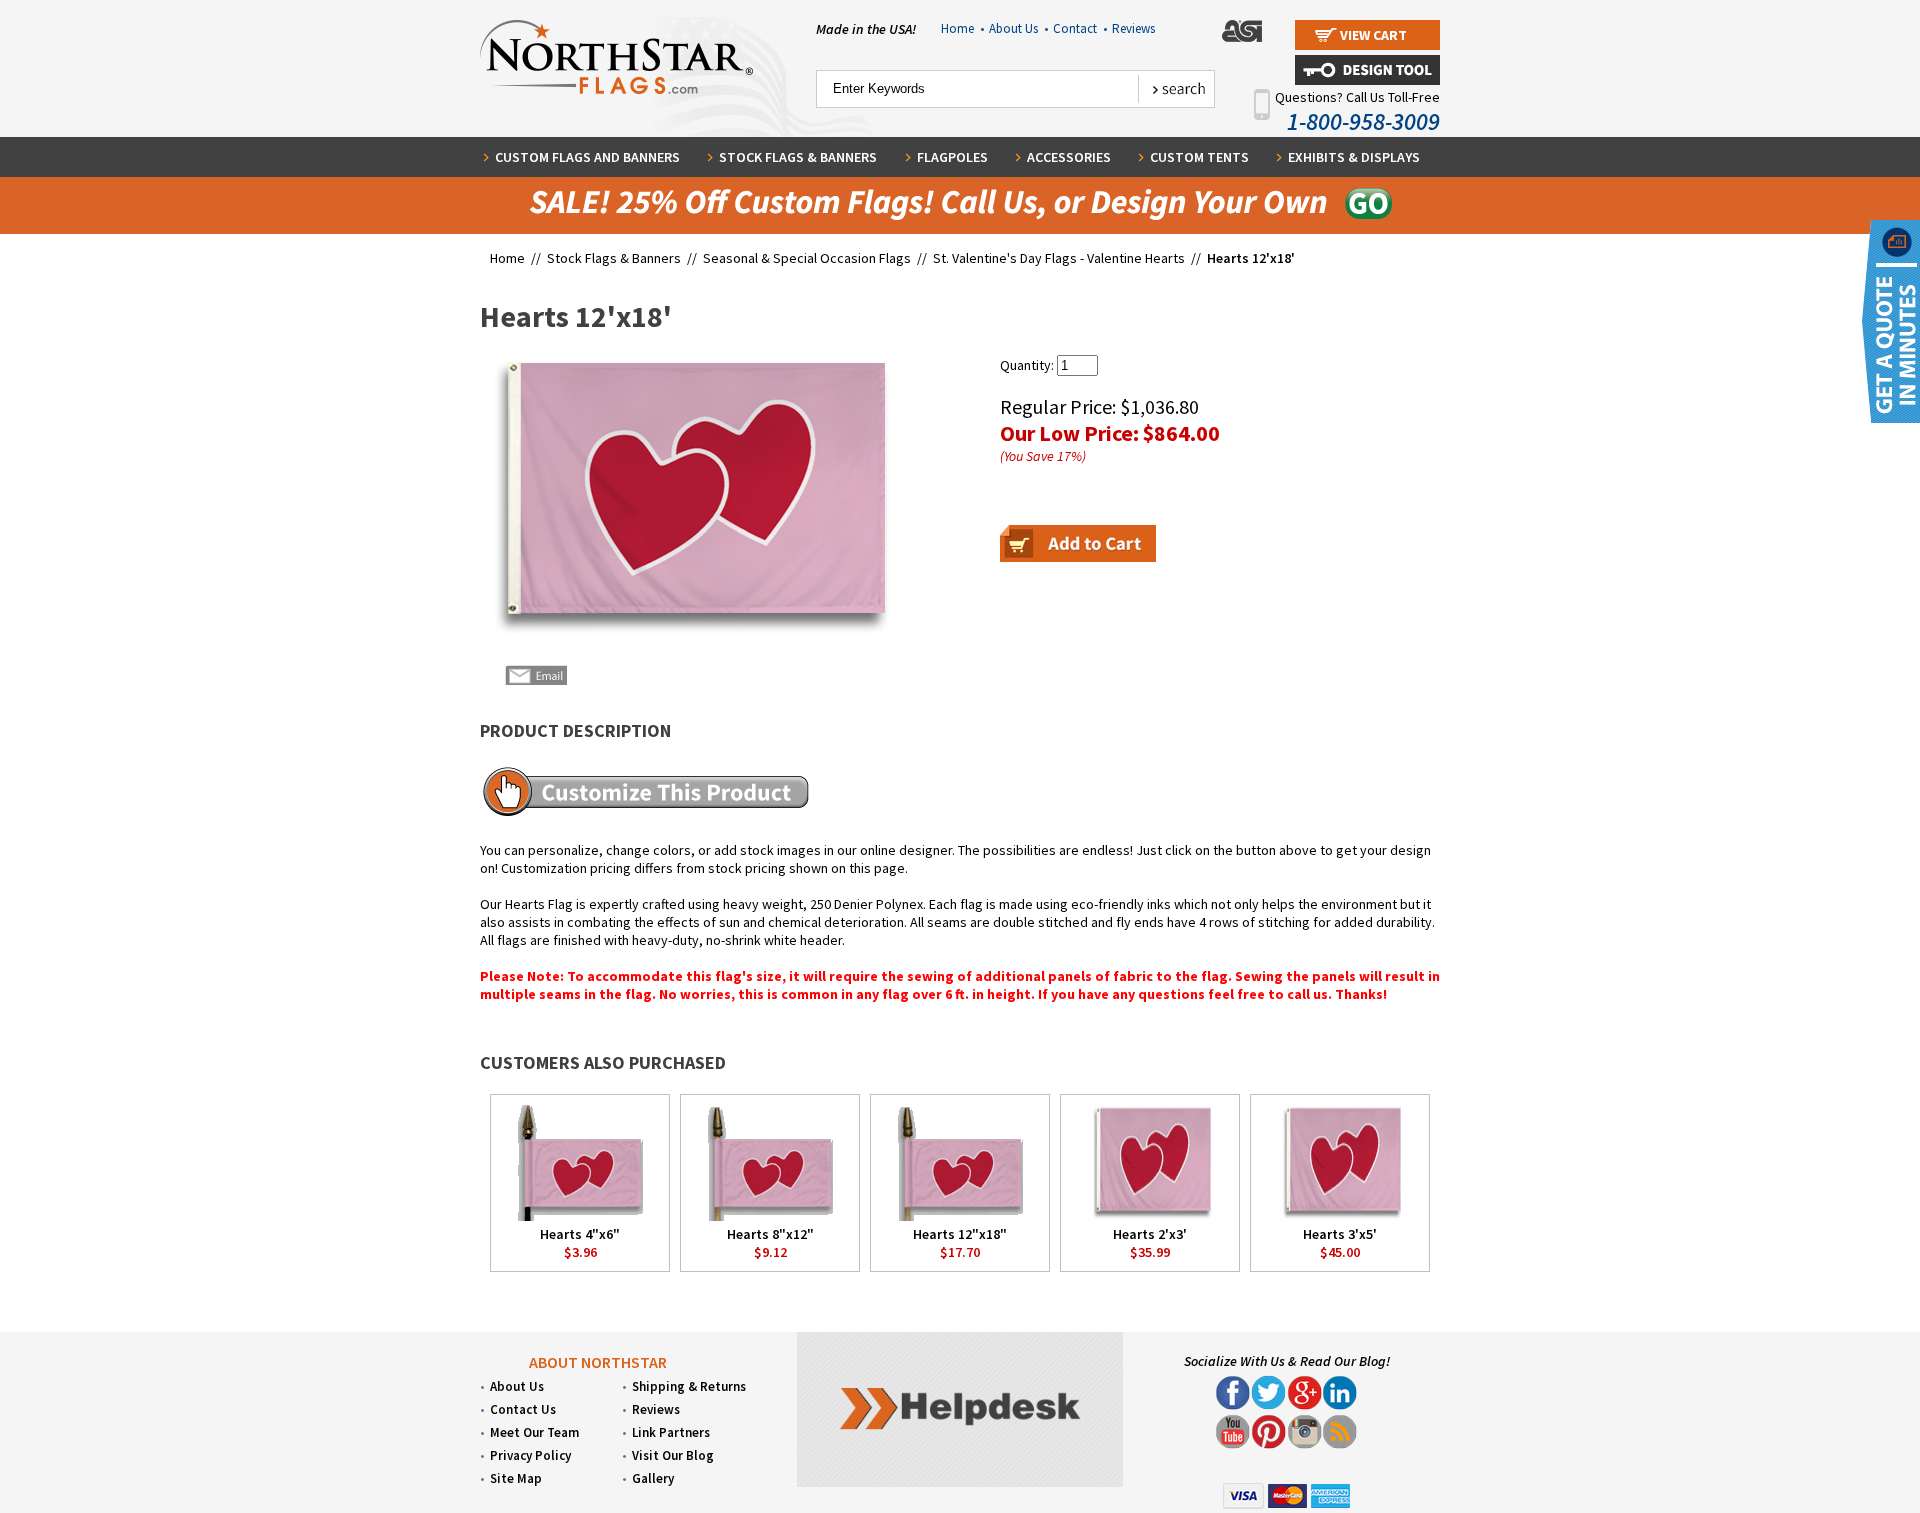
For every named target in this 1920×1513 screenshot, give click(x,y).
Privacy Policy (530, 1455)
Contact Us (523, 1409)
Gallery (653, 1478)
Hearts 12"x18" (960, 1234)
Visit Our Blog (673, 1455)
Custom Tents (1199, 157)
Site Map (516, 1478)
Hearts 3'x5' (1340, 1234)
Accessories (1069, 157)
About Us (1018, 28)
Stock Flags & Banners (798, 157)
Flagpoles (952, 157)
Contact (1080, 28)
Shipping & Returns (689, 1386)
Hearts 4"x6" (580, 1234)
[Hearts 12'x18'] (686, 496)
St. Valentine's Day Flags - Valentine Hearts (1059, 258)
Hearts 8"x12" (770, 1234)
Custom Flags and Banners (587, 157)
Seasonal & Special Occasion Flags (808, 258)
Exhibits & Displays (1354, 157)
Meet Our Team (534, 1432)
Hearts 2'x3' (1150, 1234)
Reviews (1133, 28)
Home (962, 28)
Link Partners (671, 1432)
